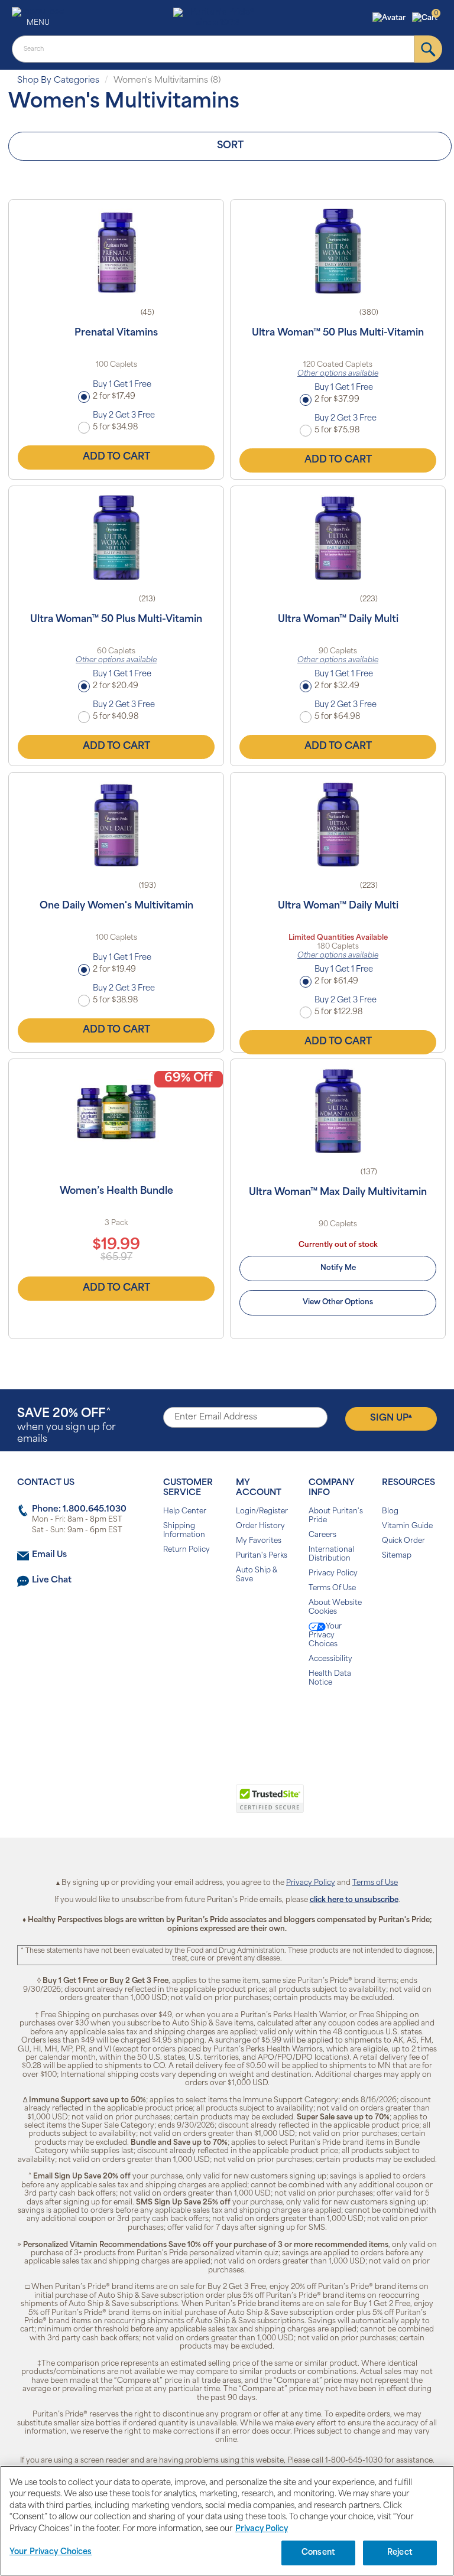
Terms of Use (375, 1883)
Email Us (49, 1555)
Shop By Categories (58, 81)
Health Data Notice (330, 1678)
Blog (390, 1512)
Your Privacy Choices (325, 1636)
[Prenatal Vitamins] (116, 251)
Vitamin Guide (407, 1526)
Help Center (185, 1512)
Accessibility (330, 1659)
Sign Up (391, 1418)
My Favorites (259, 1541)
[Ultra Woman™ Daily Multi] (338, 538)
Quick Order (403, 1541)
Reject (400, 2553)
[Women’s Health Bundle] (116, 1110)
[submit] (428, 49)
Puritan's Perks (262, 1556)
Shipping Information (184, 1531)
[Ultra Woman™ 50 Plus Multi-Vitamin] (338, 251)
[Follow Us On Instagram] (225, 1720)
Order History (260, 1526)
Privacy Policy (333, 1574)
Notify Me (338, 1268)
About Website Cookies (335, 1608)
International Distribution (331, 1554)
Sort (230, 146)
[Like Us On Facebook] (198, 1720)
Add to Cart (116, 457)
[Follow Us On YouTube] (252, 1720)
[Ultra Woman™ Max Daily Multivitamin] (338, 1110)
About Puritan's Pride (336, 1516)
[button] (390, 18)
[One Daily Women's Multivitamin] (116, 824)
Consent (318, 2553)
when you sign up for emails (67, 1426)
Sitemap (397, 1556)
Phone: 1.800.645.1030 (79, 1510)
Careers (322, 1535)
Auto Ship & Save (257, 1575)
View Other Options (338, 1302)
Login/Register (262, 1512)
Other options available (338, 374)
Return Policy (187, 1550)
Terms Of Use (332, 1588)
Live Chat (52, 1580)
